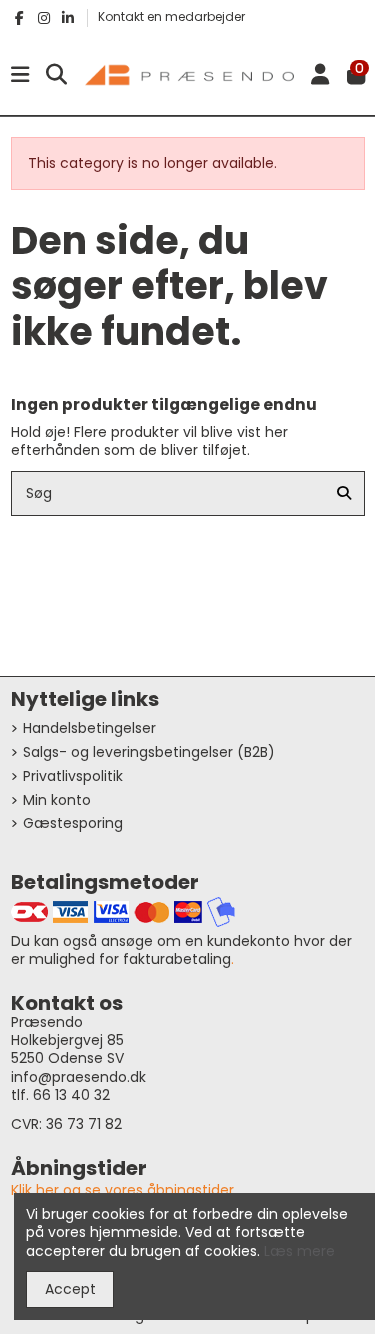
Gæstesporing (73, 823)
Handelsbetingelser (89, 728)
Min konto (57, 800)
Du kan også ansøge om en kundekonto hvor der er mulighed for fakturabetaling (181, 950)
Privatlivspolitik (73, 776)
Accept (70, 1289)
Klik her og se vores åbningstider (122, 1190)
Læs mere (299, 1251)
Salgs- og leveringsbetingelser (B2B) (149, 752)
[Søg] (344, 493)
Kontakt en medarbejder (171, 16)
